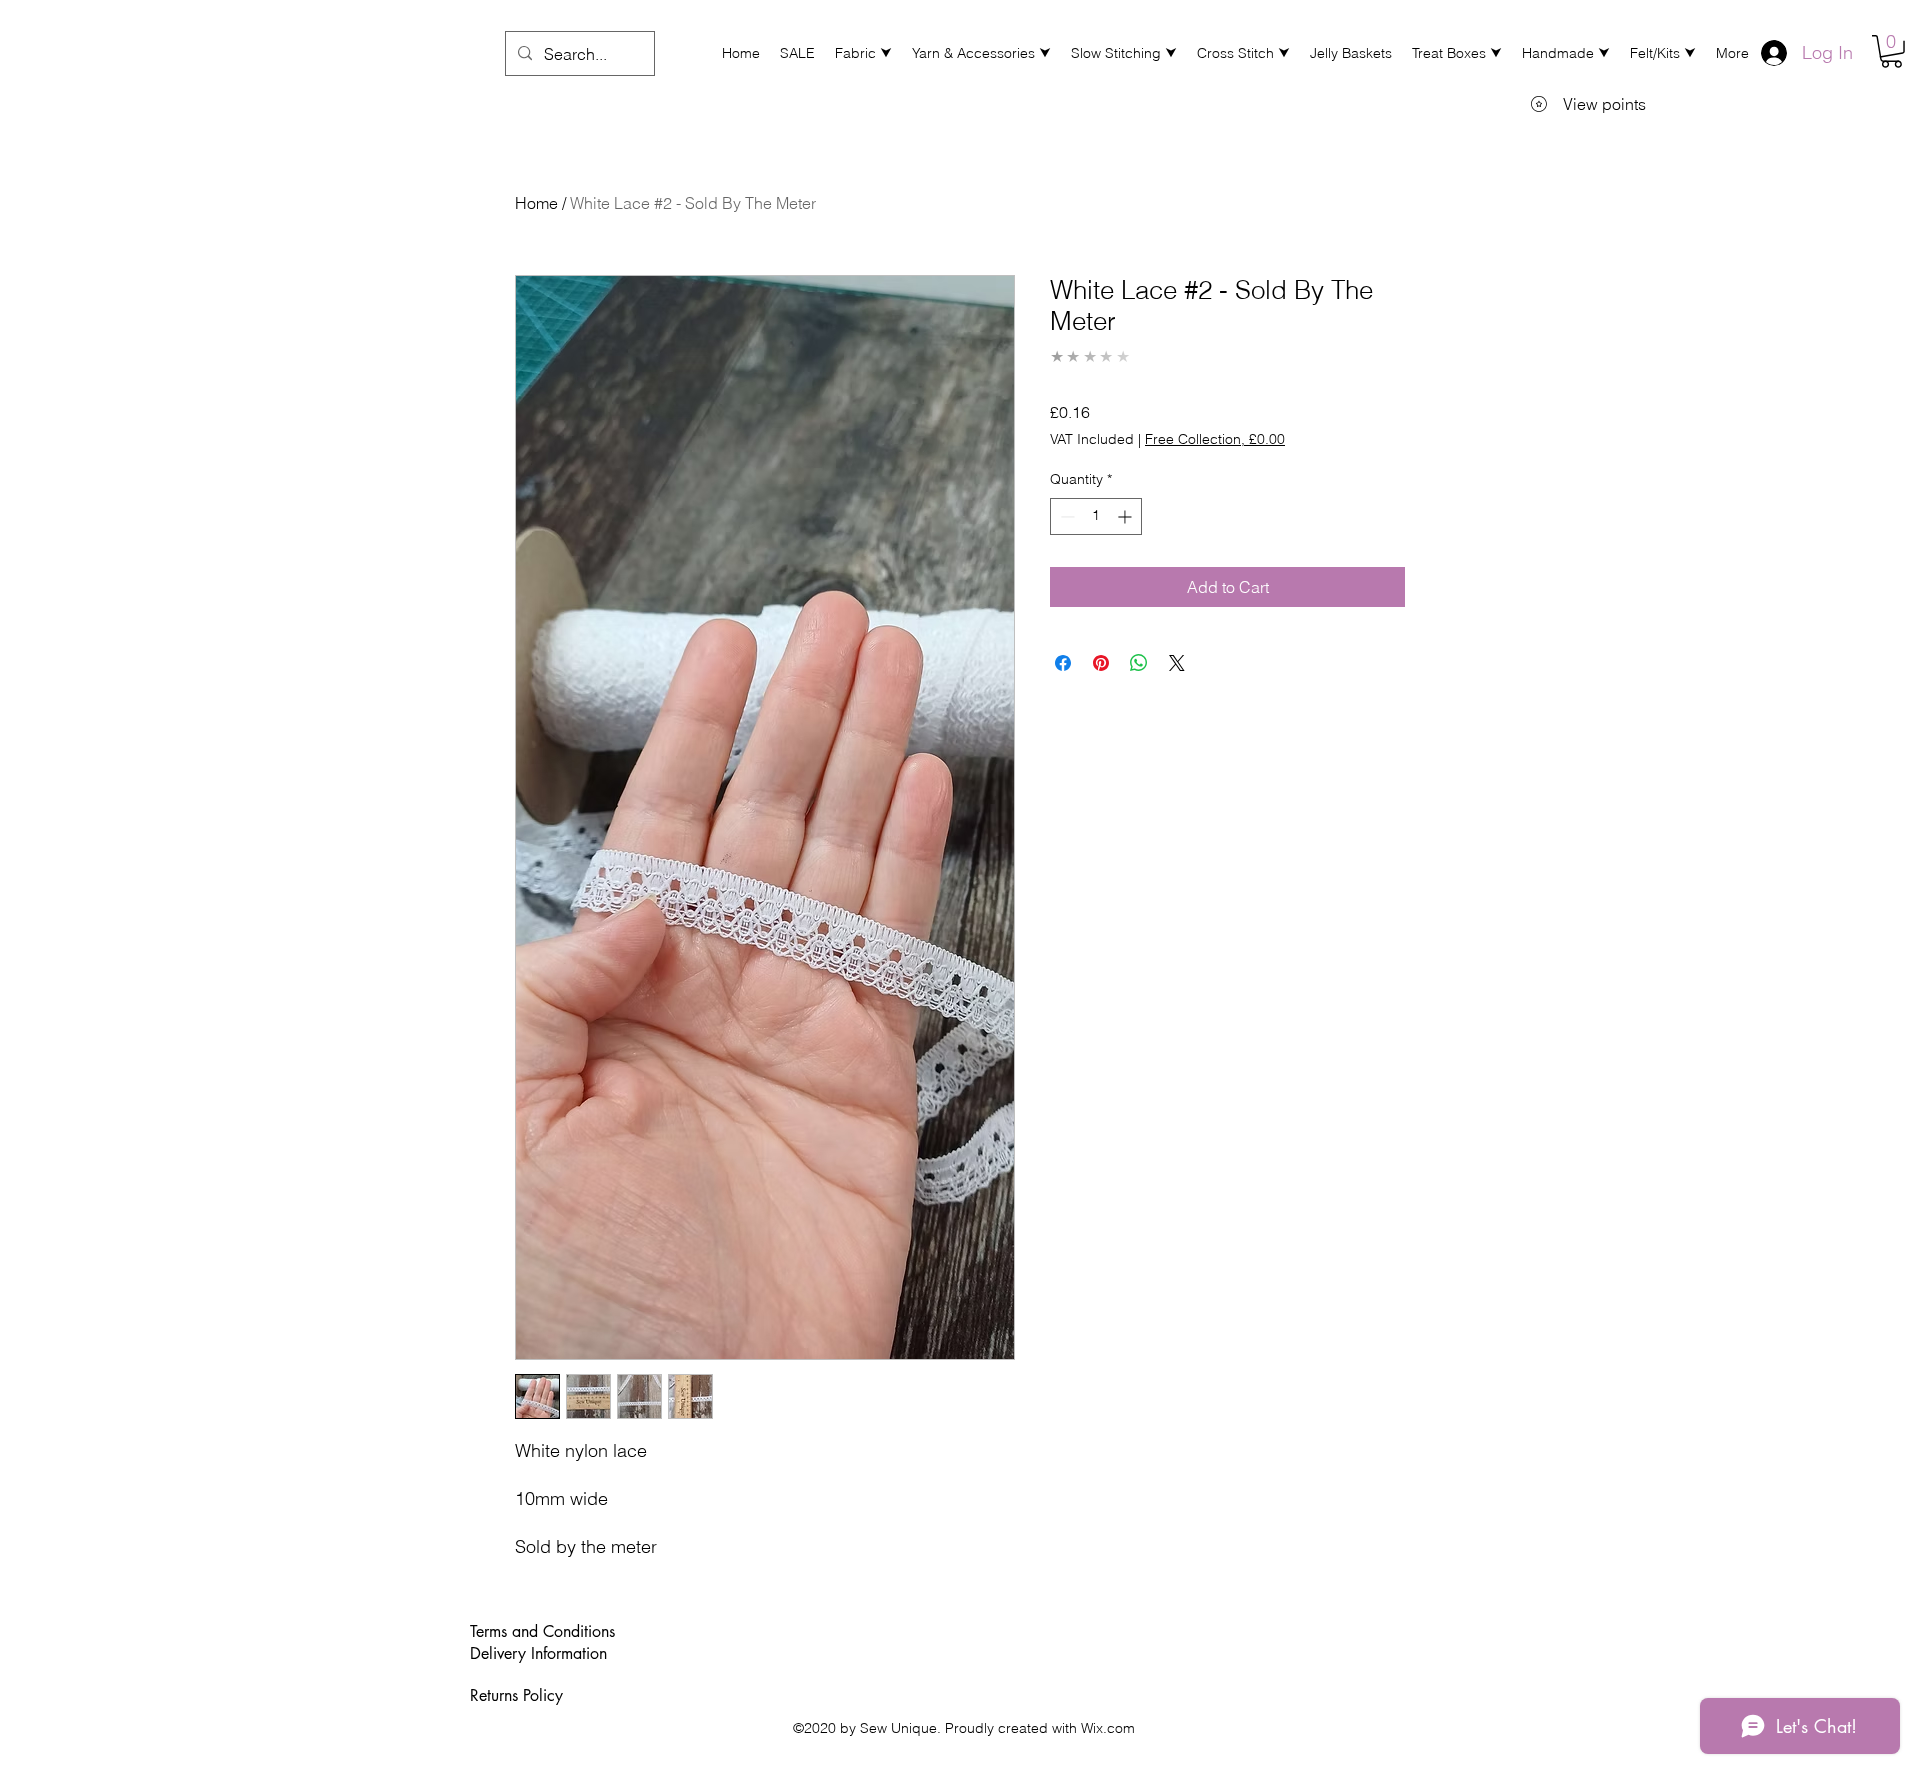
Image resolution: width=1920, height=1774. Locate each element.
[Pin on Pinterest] (1101, 663)
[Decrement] (1065, 516)
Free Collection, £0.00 (1215, 439)
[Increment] (1126, 516)
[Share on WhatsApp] (1139, 663)
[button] (863, 53)
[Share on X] (1177, 663)
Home (536, 203)
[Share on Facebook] (1063, 663)
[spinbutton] (1096, 516)
